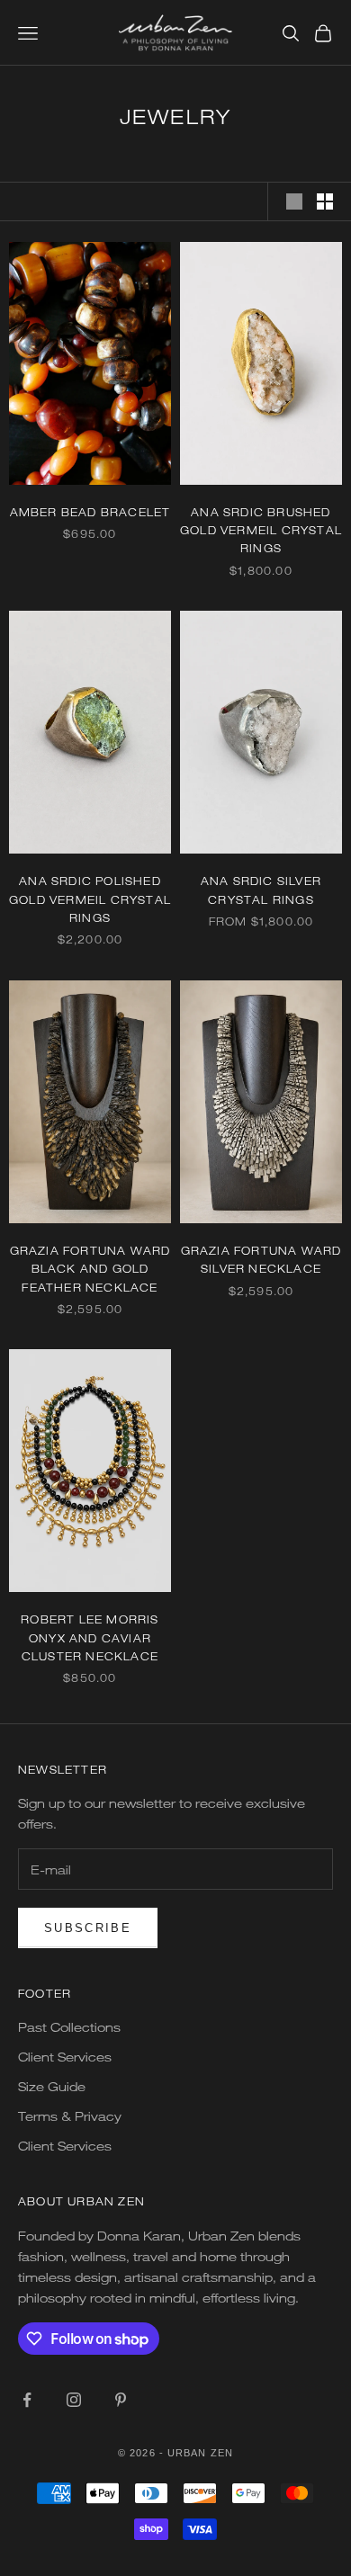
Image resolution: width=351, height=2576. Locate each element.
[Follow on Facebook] (27, 2400)
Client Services (65, 2057)
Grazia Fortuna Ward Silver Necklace (261, 1259)
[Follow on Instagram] (74, 2400)
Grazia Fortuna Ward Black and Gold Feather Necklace (90, 1269)
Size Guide (52, 2086)
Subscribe (88, 1928)
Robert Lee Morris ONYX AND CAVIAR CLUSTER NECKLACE (90, 1637)
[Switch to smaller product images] (325, 201)
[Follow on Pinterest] (121, 2400)
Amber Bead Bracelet (90, 512)
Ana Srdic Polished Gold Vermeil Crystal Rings (90, 899)
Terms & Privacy (70, 2116)
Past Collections (69, 2027)
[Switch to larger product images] (294, 201)
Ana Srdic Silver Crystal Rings (261, 890)
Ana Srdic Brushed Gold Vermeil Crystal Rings (261, 530)
